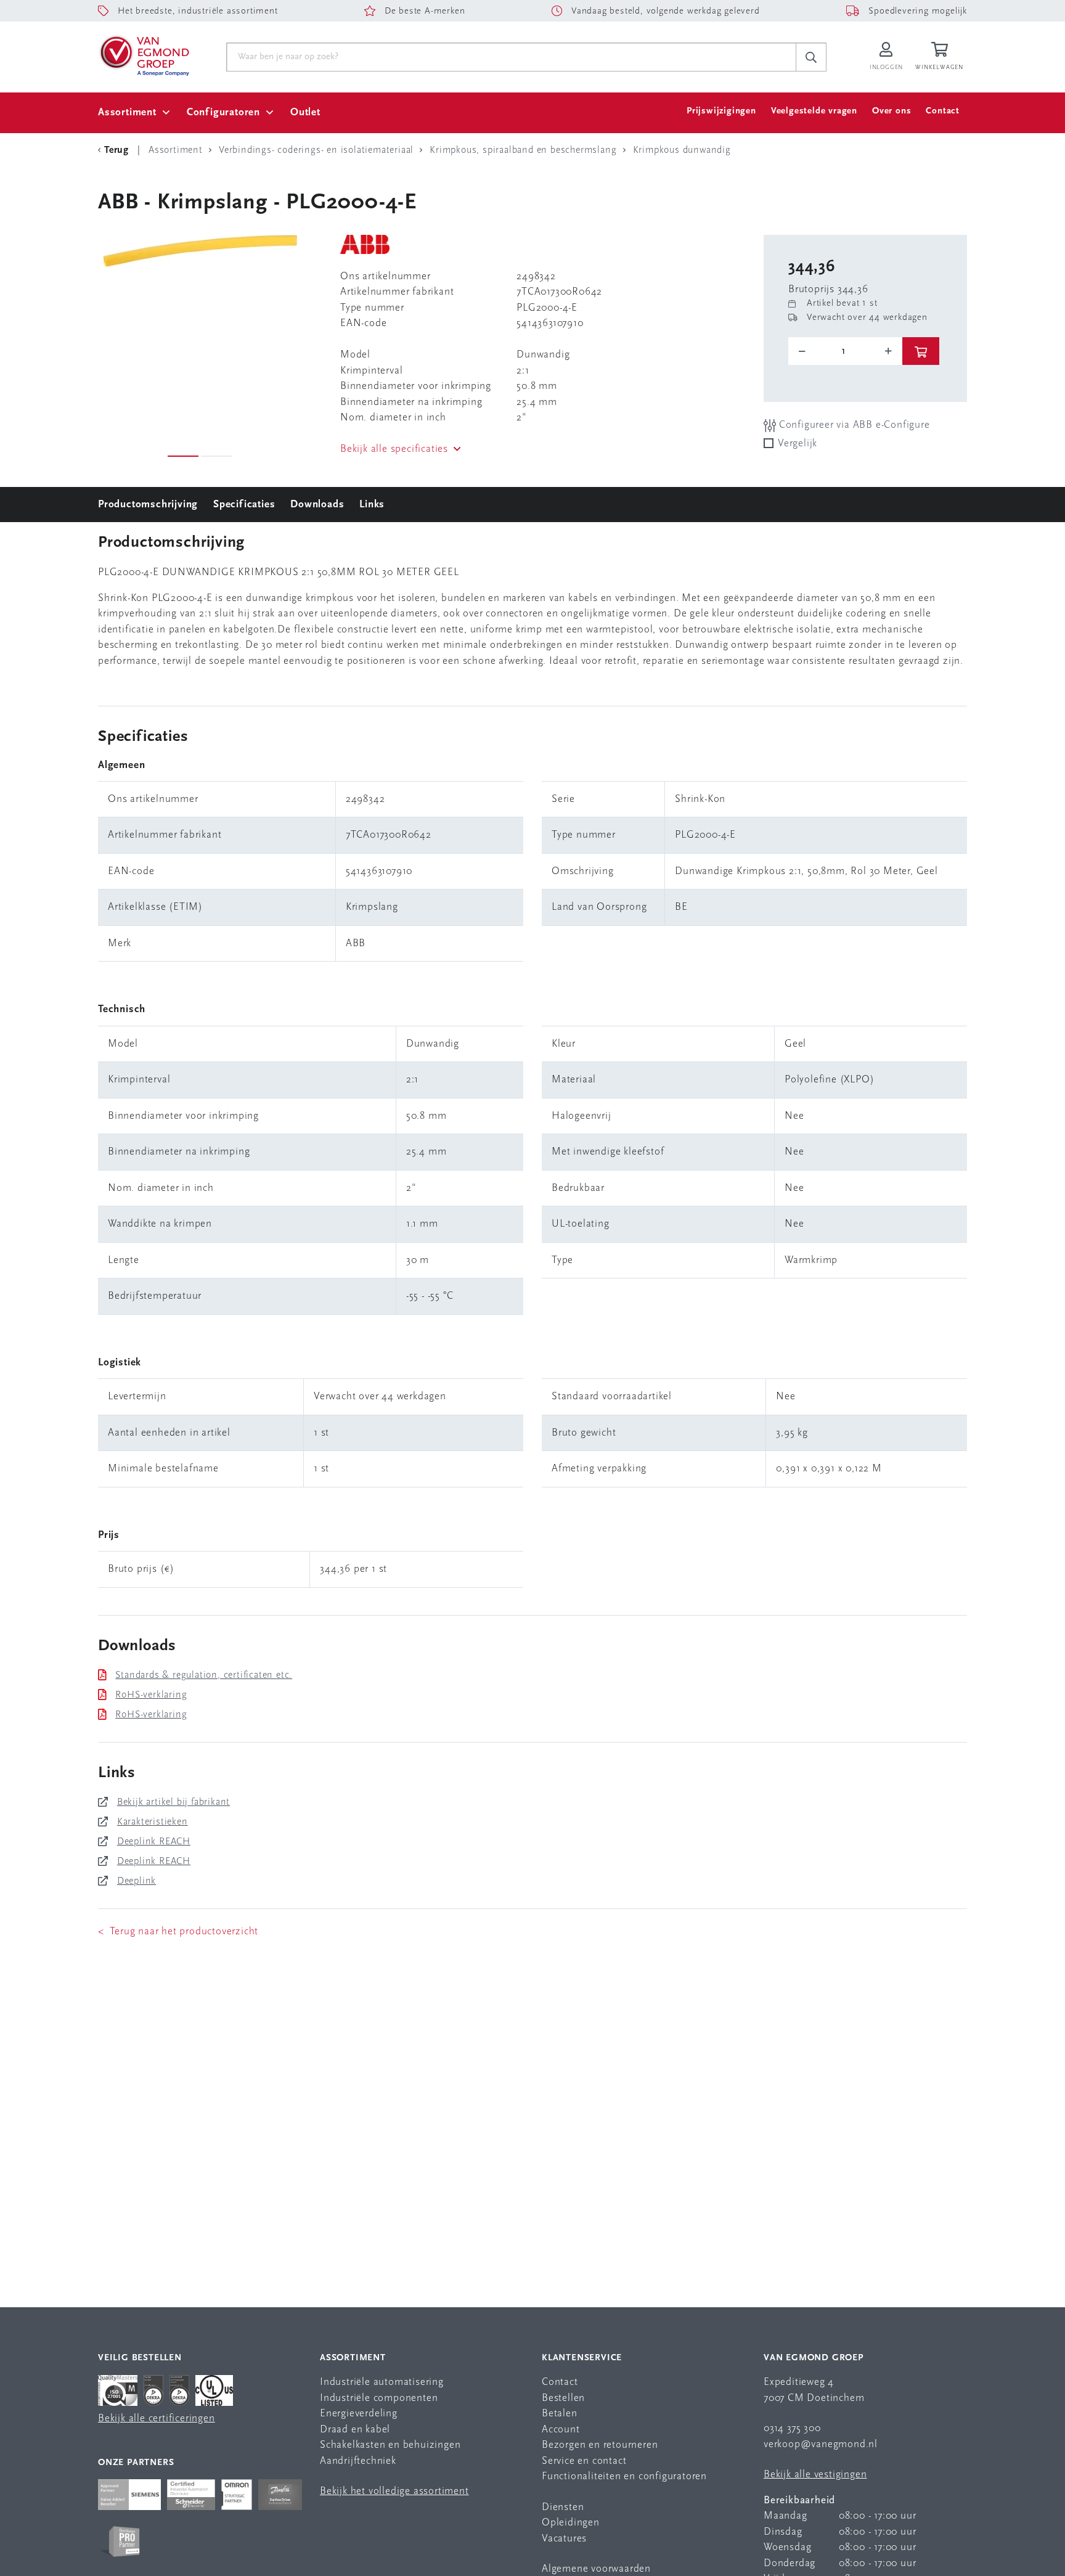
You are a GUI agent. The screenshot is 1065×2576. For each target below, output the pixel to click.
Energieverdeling (359, 2414)
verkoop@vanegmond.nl (821, 2444)
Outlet (305, 112)
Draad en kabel (355, 2430)
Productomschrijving (148, 505)
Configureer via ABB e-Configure (853, 425)
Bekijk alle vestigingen (815, 2475)
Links (372, 505)
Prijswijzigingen (721, 111)
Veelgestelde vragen (814, 111)
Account (561, 2430)
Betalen (560, 2414)
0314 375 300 (792, 2428)
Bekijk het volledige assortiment (394, 2491)
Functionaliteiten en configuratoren (624, 2476)
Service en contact (584, 2461)
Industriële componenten (379, 2398)
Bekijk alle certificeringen (157, 2419)
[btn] (921, 351)
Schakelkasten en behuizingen (390, 2445)
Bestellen (563, 2398)
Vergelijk (798, 444)
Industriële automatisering (382, 2382)
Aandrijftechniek (358, 2461)
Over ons (892, 111)
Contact (943, 111)
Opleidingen (571, 2523)
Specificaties (244, 505)
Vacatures (564, 2539)
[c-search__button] (811, 57)
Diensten (563, 2507)
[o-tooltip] (845, 351)
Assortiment (127, 112)
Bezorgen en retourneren (600, 2445)
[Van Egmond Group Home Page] (144, 55)
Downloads (317, 505)
